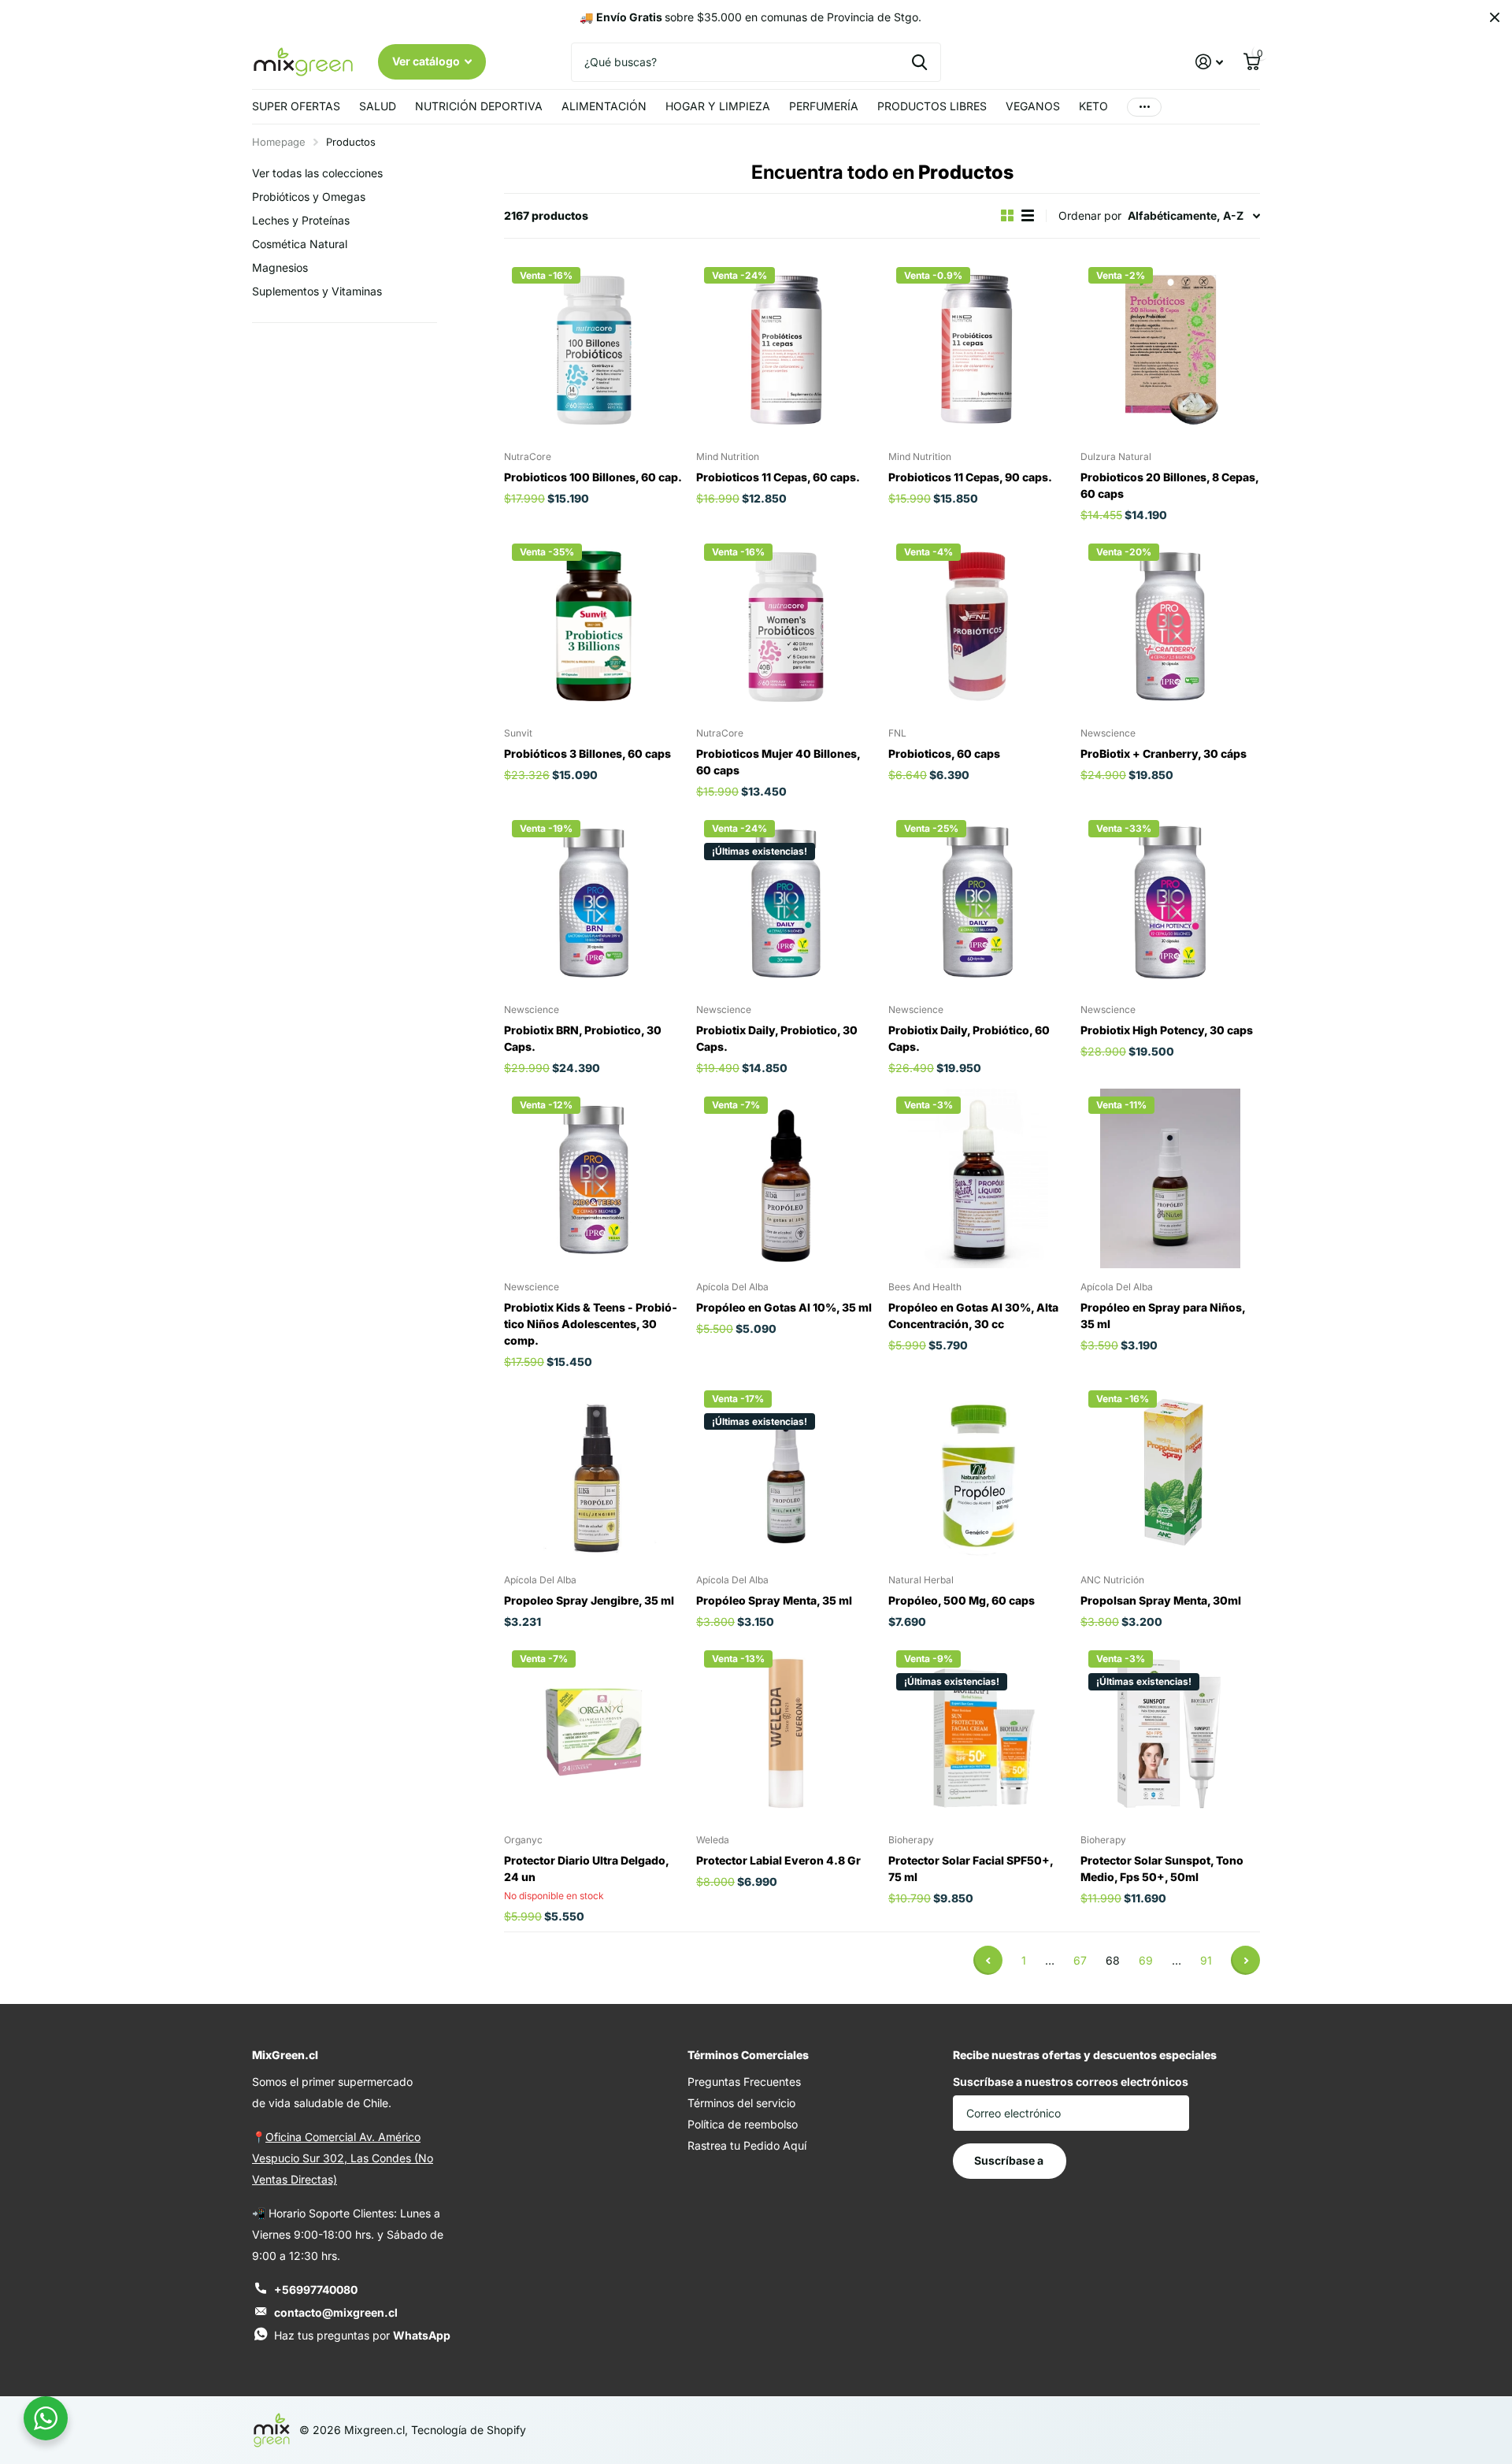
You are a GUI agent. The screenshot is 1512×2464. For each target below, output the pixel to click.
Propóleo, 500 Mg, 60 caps (962, 1600)
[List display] (1028, 215)
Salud (378, 106)
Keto (1093, 106)
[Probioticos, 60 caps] (978, 625)
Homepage (279, 142)
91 (1206, 1960)
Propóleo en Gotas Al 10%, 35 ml (784, 1307)
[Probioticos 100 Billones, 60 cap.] (594, 349)
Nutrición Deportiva (479, 106)
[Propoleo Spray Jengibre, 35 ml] (594, 1472)
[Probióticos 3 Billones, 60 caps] (594, 625)
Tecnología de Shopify (469, 2430)
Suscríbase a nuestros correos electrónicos (1071, 2082)
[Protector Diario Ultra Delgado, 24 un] (594, 1732)
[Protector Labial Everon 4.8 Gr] (786, 1732)
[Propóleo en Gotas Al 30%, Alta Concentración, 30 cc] (978, 1178)
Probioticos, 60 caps (944, 753)
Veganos (1033, 106)
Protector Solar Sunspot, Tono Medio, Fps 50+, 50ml (1162, 1868)
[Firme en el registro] (1209, 62)
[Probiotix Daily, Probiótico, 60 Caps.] (978, 902)
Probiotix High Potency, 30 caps (1167, 1030)
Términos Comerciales (748, 2055)
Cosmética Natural (300, 244)
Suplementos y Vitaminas (317, 291)
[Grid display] (1007, 215)
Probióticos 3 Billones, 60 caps (587, 753)
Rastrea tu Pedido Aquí (747, 2145)
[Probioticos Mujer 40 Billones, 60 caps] (786, 625)
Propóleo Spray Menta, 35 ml (774, 1600)
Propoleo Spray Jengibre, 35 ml (589, 1600)
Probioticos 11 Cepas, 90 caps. (970, 477)
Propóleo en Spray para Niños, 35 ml (1163, 1315)
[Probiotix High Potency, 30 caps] (1170, 902)
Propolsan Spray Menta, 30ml (1161, 1600)
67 (1080, 1960)
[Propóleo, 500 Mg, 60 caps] (978, 1472)
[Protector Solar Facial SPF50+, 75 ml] (978, 1732)
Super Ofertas (296, 106)
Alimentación (604, 106)
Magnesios (280, 267)
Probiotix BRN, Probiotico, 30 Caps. (583, 1038)
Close (1495, 17)
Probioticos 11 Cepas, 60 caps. (778, 477)
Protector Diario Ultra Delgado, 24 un (586, 1868)
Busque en (919, 62)
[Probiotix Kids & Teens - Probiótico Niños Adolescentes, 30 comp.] (594, 1178)
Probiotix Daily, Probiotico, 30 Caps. (777, 1038)
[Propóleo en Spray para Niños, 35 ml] (1170, 1178)
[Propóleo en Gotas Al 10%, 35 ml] (786, 1178)
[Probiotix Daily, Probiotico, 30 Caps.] (786, 902)
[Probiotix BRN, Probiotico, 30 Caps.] (594, 902)
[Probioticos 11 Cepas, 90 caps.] (978, 349)
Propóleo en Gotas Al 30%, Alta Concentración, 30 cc (973, 1315)
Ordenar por (1090, 215)
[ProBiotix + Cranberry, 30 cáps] (1170, 625)
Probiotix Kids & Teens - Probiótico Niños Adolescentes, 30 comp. (591, 1324)
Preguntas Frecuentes (744, 2082)
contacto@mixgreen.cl (336, 2312)
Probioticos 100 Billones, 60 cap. (593, 477)
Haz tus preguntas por (362, 2335)
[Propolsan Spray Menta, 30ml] (1170, 1472)
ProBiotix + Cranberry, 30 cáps (1164, 753)
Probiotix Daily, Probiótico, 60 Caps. (969, 1038)
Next (1245, 1960)
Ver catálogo (427, 61)
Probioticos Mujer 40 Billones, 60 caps (778, 762)
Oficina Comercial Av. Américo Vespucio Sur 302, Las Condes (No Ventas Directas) (343, 2158)
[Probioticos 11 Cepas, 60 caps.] (786, 349)
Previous (988, 1960)
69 (1146, 1960)
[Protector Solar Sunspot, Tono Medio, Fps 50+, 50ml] (1170, 1732)
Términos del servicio (741, 2103)
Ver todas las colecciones (317, 173)
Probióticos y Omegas (309, 197)
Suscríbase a (1010, 2160)
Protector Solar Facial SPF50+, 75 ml (971, 1868)
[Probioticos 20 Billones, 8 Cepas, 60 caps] (1170, 349)
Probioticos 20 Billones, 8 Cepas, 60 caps (1170, 485)
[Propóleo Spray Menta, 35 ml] (786, 1472)
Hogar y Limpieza (718, 106)
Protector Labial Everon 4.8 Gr (778, 1860)
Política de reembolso (743, 2124)
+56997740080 (316, 2290)
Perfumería (824, 106)
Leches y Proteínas (301, 220)
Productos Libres (932, 106)
